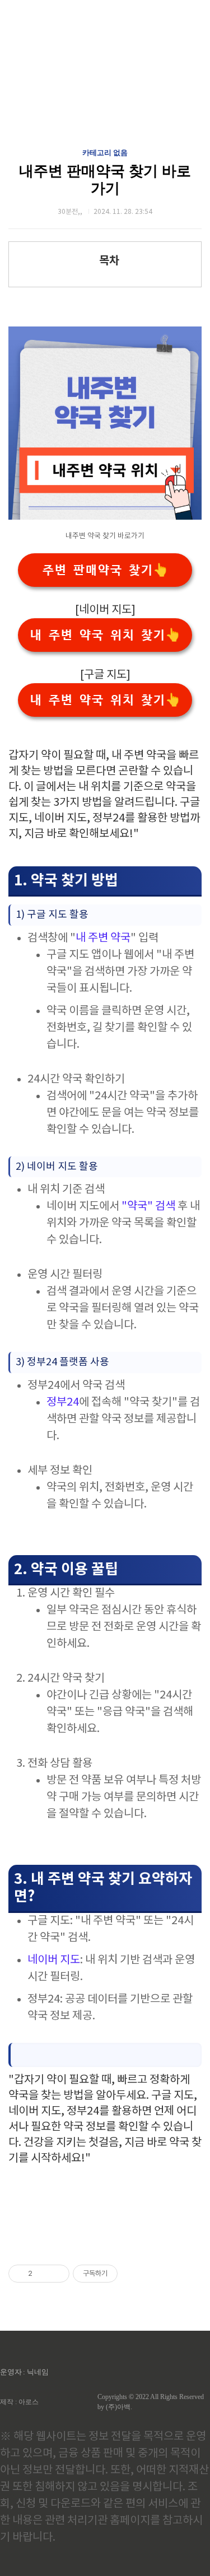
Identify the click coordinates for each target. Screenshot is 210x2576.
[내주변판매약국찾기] (105, 517)
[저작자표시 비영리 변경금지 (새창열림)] (133, 2274)
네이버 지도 (54, 1960)
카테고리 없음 (105, 153)
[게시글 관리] (57, 2274)
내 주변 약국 (103, 938)
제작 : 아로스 (19, 2402)
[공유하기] (43, 2274)
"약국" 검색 (147, 1207)
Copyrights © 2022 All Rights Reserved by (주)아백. (151, 2402)
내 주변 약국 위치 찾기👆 (105, 635)
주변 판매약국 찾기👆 (105, 570)
